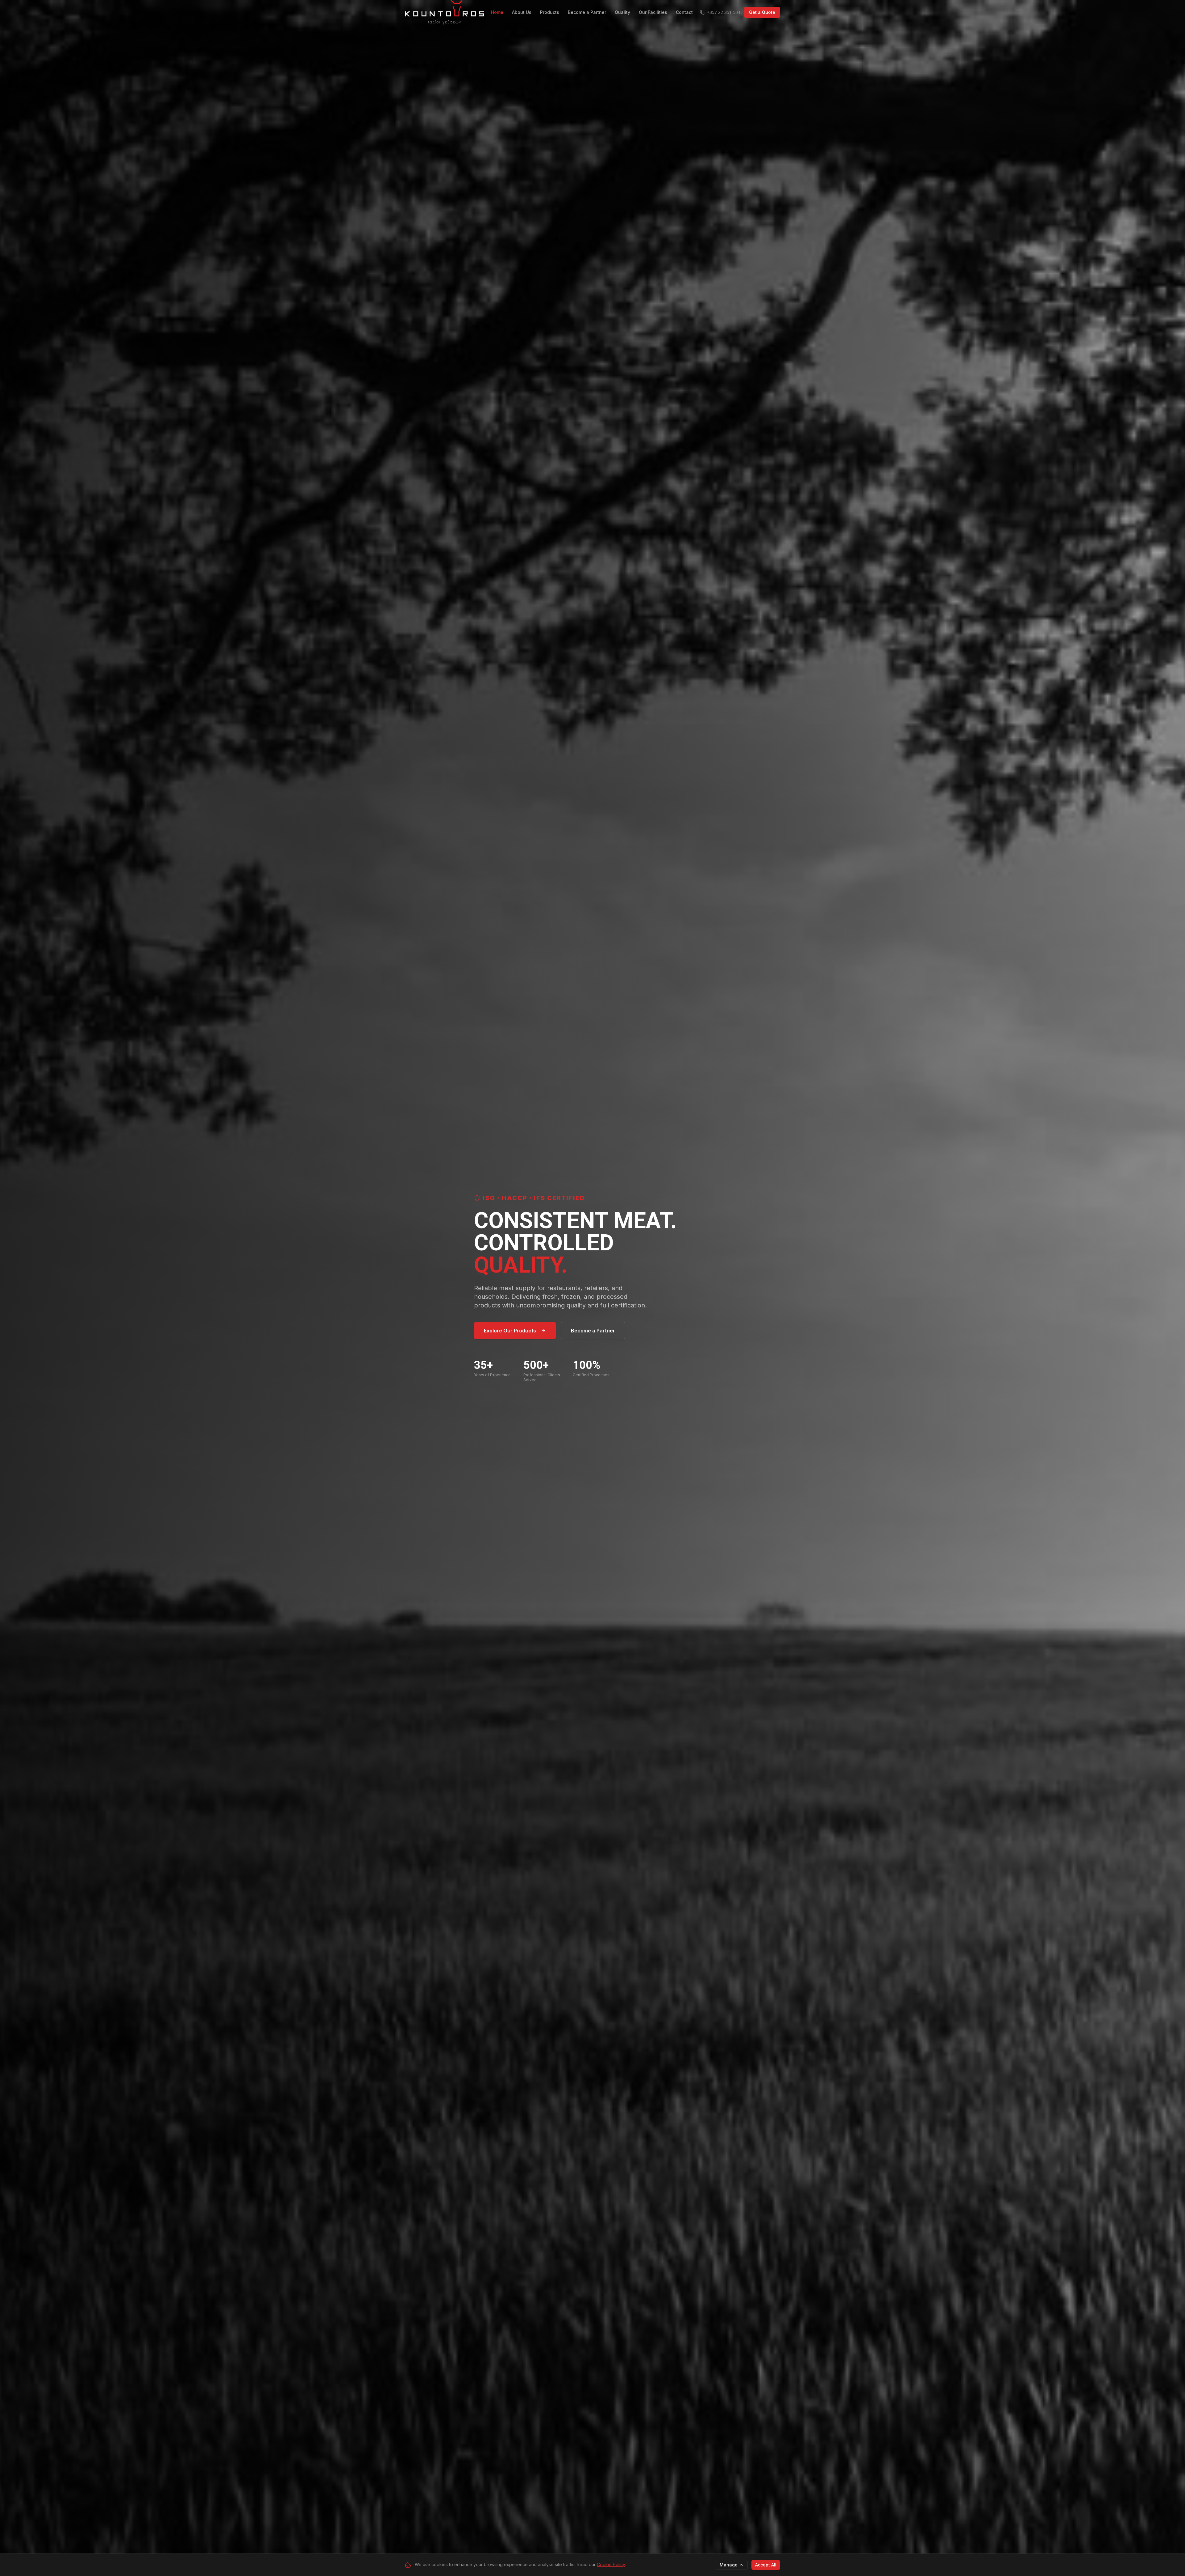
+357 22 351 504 (724, 12)
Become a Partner (587, 12)
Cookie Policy (611, 2564)
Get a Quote (762, 12)
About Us (522, 12)
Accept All (766, 2565)
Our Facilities (653, 12)
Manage (729, 2565)
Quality (622, 12)
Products (550, 12)
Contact (684, 12)
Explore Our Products (510, 1331)
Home (497, 12)
